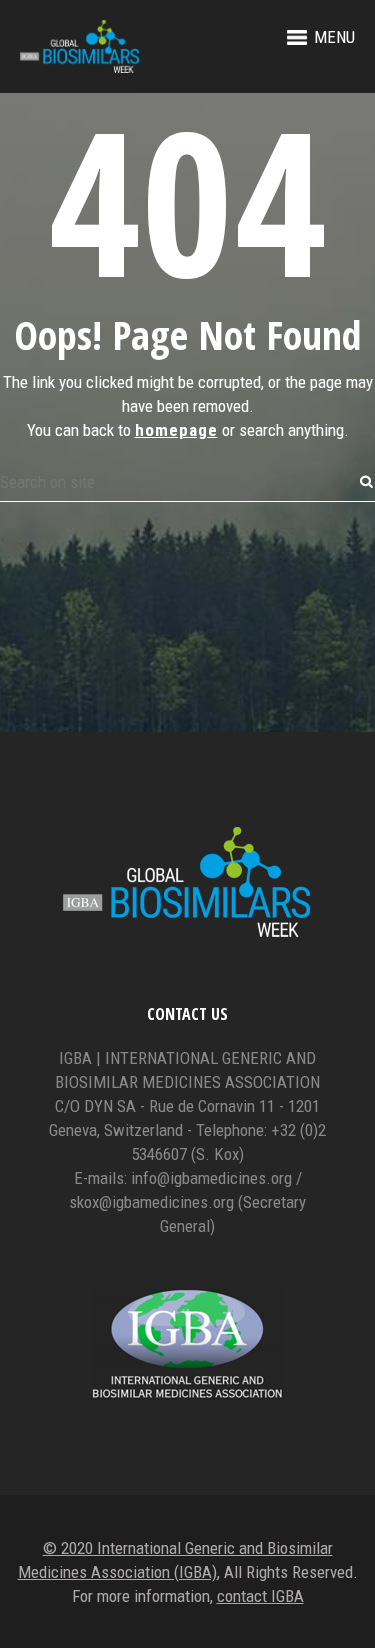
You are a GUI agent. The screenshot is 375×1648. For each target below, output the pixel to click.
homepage (176, 430)
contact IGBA (260, 1596)
